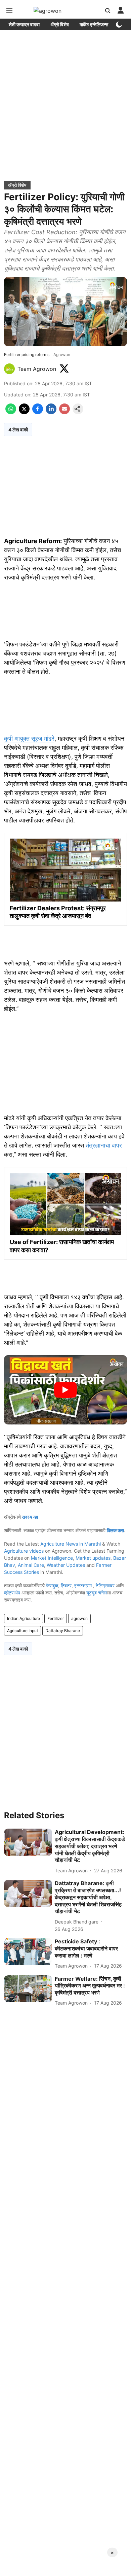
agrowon (79, 1618)
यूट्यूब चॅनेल (97, 1593)
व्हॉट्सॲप (12, 1593)
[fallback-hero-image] (28, 1842)
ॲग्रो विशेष (60, 24)
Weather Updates (66, 1565)
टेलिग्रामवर (105, 1585)
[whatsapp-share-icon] (11, 412)
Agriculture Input (23, 1631)
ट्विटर (66, 1585)
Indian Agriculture (24, 1618)
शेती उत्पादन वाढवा (24, 24)
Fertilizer (56, 1618)
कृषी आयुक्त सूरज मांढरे (29, 738)
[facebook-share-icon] (38, 412)
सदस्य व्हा (30, 1517)
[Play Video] (65, 1390)
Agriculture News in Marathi (71, 1544)
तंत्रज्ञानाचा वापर (104, 1145)
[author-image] (9, 369)
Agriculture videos (24, 1551)
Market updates (93, 1558)
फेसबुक (52, 1585)
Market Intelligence (52, 1558)
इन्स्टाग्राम (84, 1585)
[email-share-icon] (64, 412)
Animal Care (31, 1565)
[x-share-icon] (24, 412)
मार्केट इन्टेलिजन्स (94, 24)
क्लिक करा (115, 1530)
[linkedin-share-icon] (51, 412)
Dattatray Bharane (63, 1631)
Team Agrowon (37, 369)
